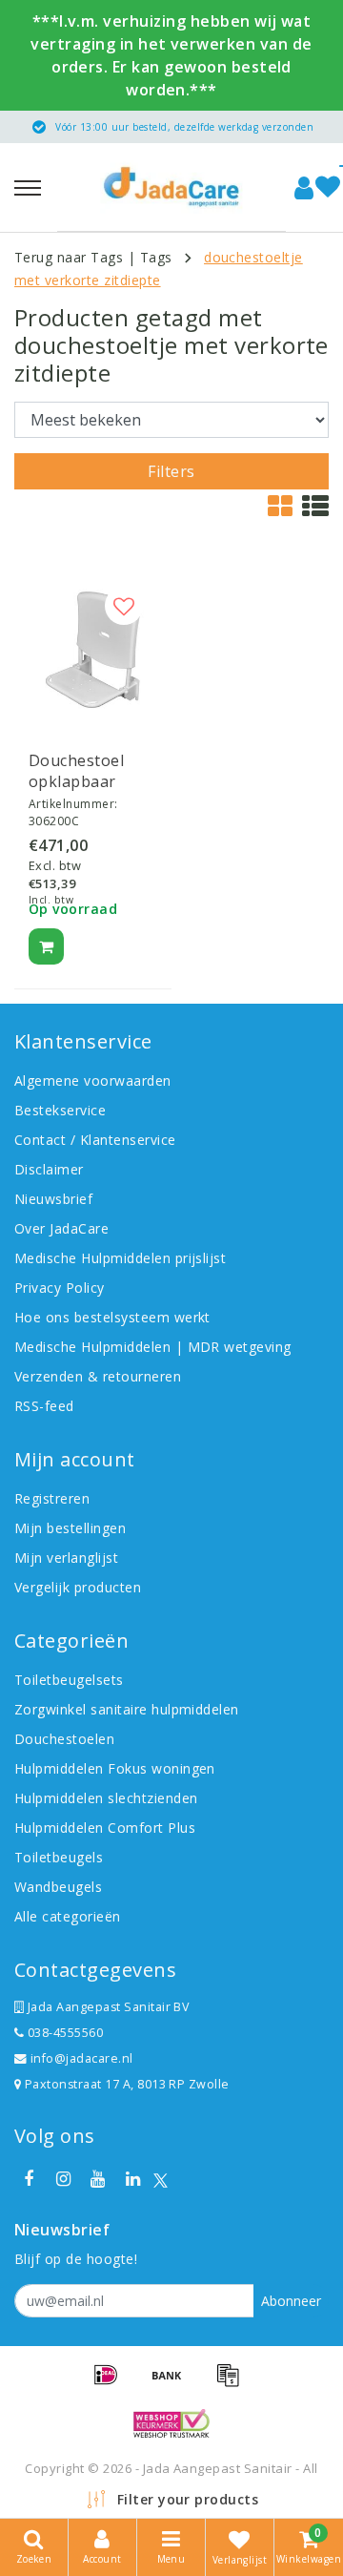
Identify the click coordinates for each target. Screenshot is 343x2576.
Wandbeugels (58, 1887)
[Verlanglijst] (328, 188)
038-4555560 (63, 2033)
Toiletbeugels (59, 1857)
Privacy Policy (60, 1288)
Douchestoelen (64, 1739)
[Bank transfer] (173, 2383)
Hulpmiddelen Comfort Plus (105, 1828)
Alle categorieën (68, 1916)
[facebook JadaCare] (29, 2179)
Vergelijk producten (78, 1587)
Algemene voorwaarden (93, 1080)
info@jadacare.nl (82, 2058)
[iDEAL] (112, 2383)
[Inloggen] (304, 188)
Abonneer (291, 2301)
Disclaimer (49, 1169)
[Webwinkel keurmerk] (171, 2423)
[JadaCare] (171, 187)
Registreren (52, 1498)
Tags (156, 257)
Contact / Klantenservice (95, 1140)
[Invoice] (232, 2383)
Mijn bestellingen (70, 1528)
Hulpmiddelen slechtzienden (106, 1798)
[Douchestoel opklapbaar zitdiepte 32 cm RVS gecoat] (93, 650)
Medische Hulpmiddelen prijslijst (120, 1258)
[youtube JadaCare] (98, 2179)
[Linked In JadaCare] (132, 2179)
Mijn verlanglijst (66, 1558)
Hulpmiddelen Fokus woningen (115, 1768)
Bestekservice (60, 1110)
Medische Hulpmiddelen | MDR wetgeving (153, 1347)
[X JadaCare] (161, 2180)
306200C (54, 821)
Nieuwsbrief (53, 1199)
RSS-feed (44, 1406)
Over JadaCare (61, 1228)
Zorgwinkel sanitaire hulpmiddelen (127, 1709)
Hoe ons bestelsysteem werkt (112, 1317)
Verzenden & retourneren (98, 1376)
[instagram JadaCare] (63, 2179)
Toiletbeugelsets (69, 1680)
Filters (171, 471)
